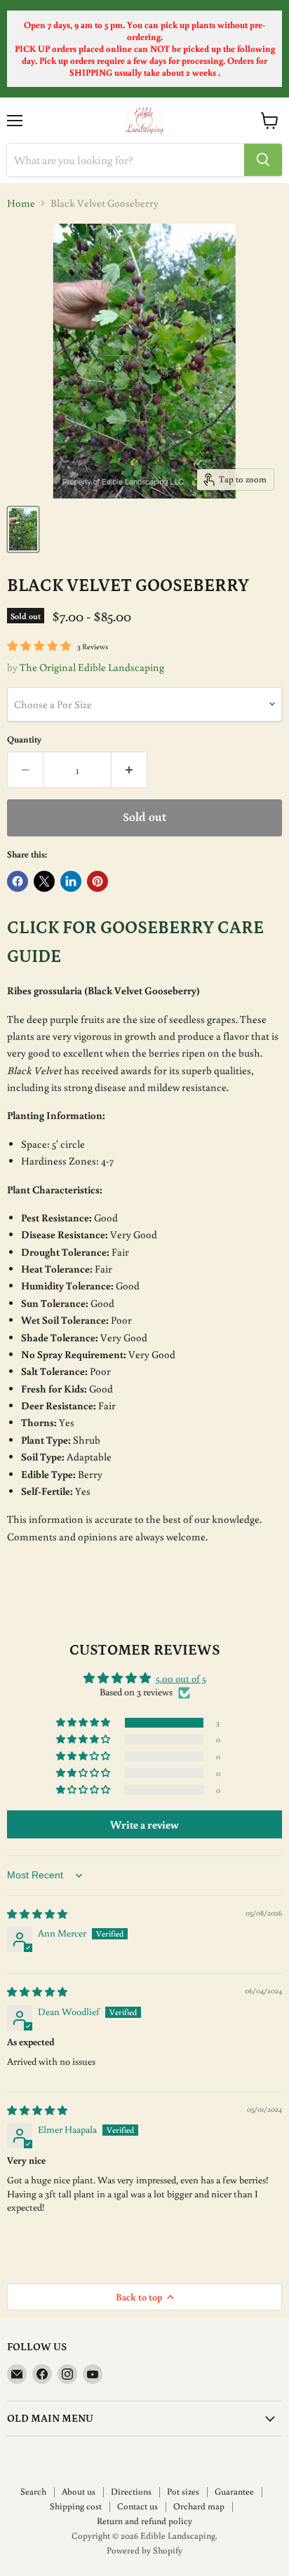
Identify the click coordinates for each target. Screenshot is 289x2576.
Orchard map (199, 2506)
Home (21, 203)
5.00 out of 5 (181, 1679)
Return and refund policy (144, 2521)
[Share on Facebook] (18, 881)
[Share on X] (44, 881)
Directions (131, 2492)
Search (33, 2492)
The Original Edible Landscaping (92, 667)
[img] (37, 1914)
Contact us (137, 2506)
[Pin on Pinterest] (98, 881)
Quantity (24, 739)
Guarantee (234, 2492)
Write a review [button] (144, 1824)
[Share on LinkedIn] (71, 881)
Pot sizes (183, 2492)
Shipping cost (76, 2506)
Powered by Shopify (144, 2550)
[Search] (263, 160)
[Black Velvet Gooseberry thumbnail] (23, 529)
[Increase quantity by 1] (129, 770)
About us (79, 2492)
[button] (84, 1723)
